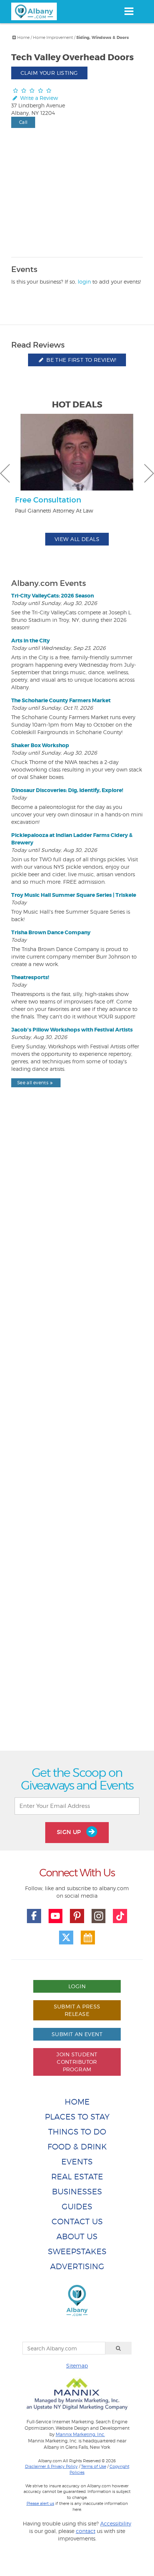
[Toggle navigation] (129, 11)
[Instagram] (99, 1916)
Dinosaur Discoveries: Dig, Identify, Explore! (67, 790)
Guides (77, 2207)
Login (77, 1986)
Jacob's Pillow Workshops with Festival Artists (72, 1030)
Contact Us (77, 2221)
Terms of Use (94, 2466)
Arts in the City (30, 641)
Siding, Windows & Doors (103, 38)
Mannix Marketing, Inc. (80, 2435)
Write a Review (38, 98)
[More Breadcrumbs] (14, 37)
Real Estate (77, 2177)
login (84, 282)
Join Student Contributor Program (77, 2062)
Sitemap (77, 2366)
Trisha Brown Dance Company (51, 932)
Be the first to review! (81, 360)
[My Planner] (88, 1938)
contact (86, 2531)
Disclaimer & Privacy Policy (51, 2466)
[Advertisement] (77, 1436)
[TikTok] (120, 1916)
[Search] (118, 2348)
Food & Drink (77, 2147)
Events (77, 2162)
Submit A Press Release (77, 2010)
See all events (33, 1083)
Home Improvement (53, 37)
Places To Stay (77, 2117)
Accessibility (116, 2523)
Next (149, 473)
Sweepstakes (77, 2251)
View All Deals (77, 539)
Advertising (77, 2266)
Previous (5, 473)
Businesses (77, 2192)
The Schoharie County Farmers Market (61, 700)
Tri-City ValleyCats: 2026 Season (53, 596)
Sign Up (70, 1832)
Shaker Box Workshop (40, 745)
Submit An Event (77, 2034)
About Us (77, 2236)
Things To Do (77, 2132)
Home (23, 37)
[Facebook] (34, 1916)
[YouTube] (56, 1916)
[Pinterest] (77, 1916)
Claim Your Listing (49, 73)
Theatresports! (30, 977)
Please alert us (40, 2503)
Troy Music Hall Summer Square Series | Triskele (74, 895)
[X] (66, 1938)
